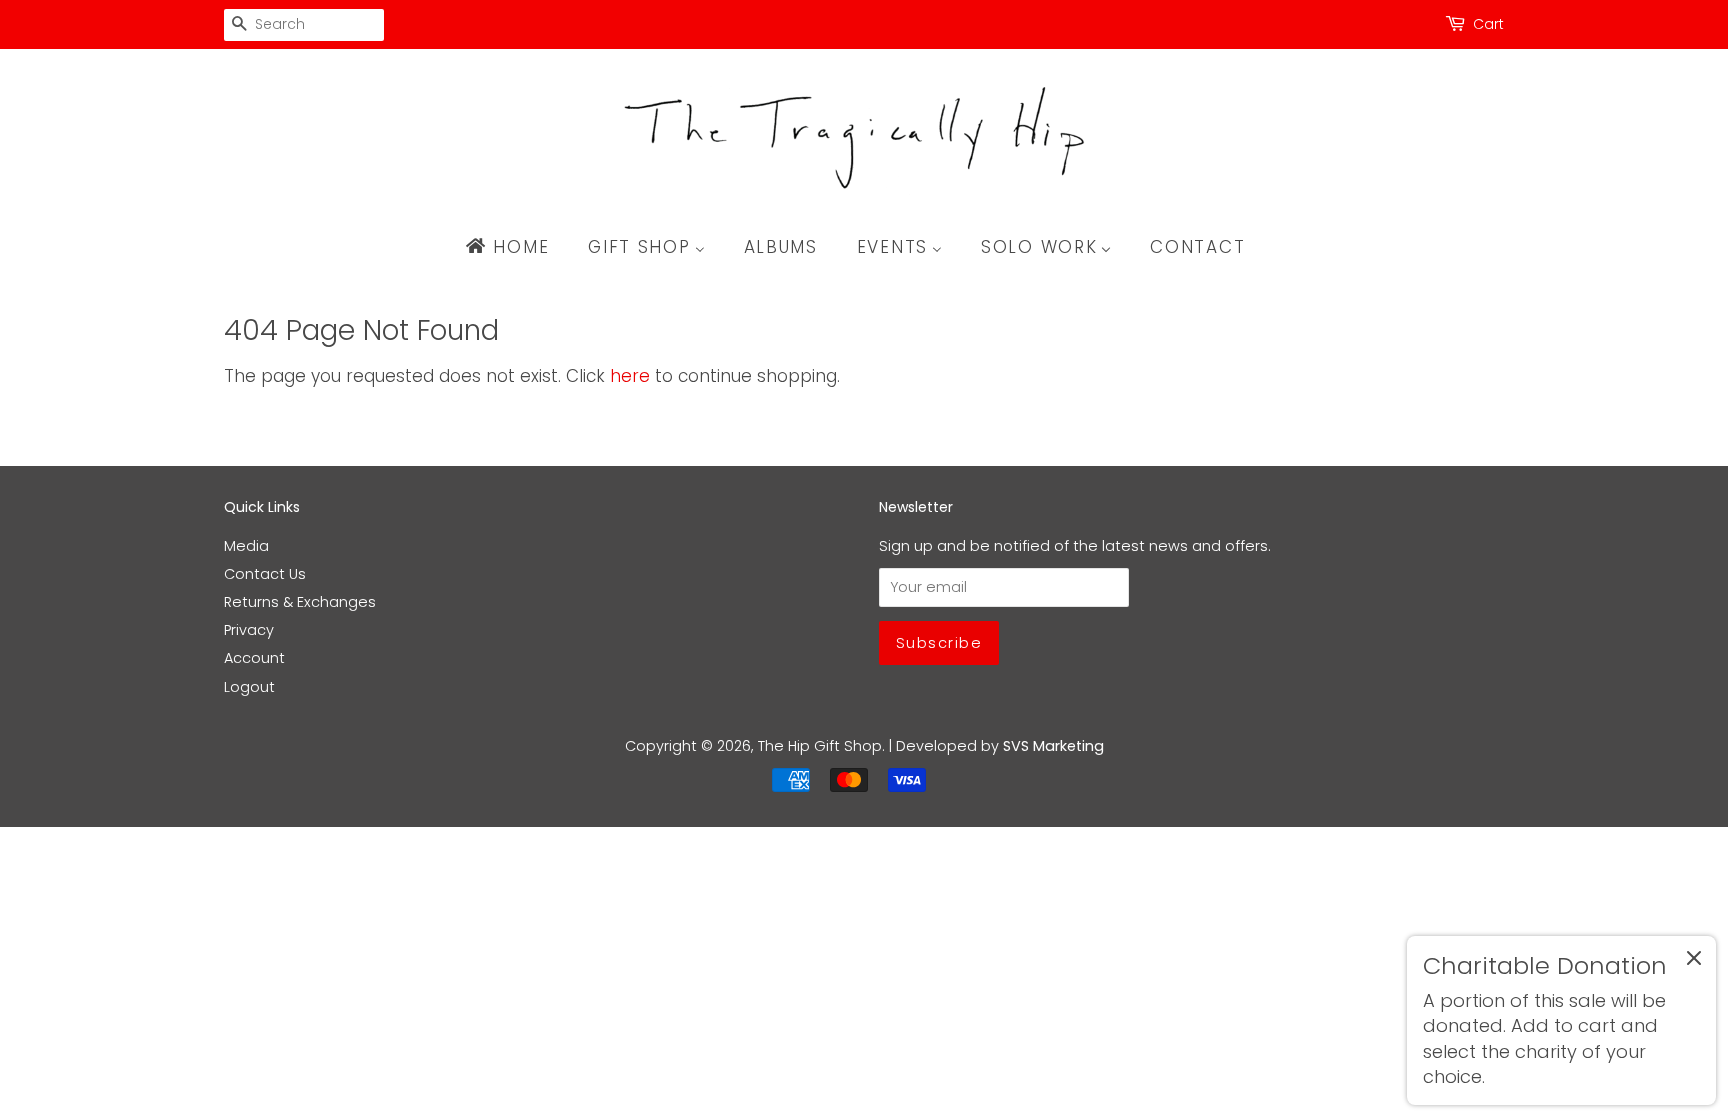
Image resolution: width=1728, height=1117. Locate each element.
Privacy (249, 630)
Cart (1488, 24)
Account (254, 658)
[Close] (1694, 962)
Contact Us (265, 574)
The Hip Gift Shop (820, 746)
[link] (1561, 1020)
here (630, 376)
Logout (249, 687)
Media (246, 546)
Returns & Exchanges (300, 602)
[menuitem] (516, 247)
